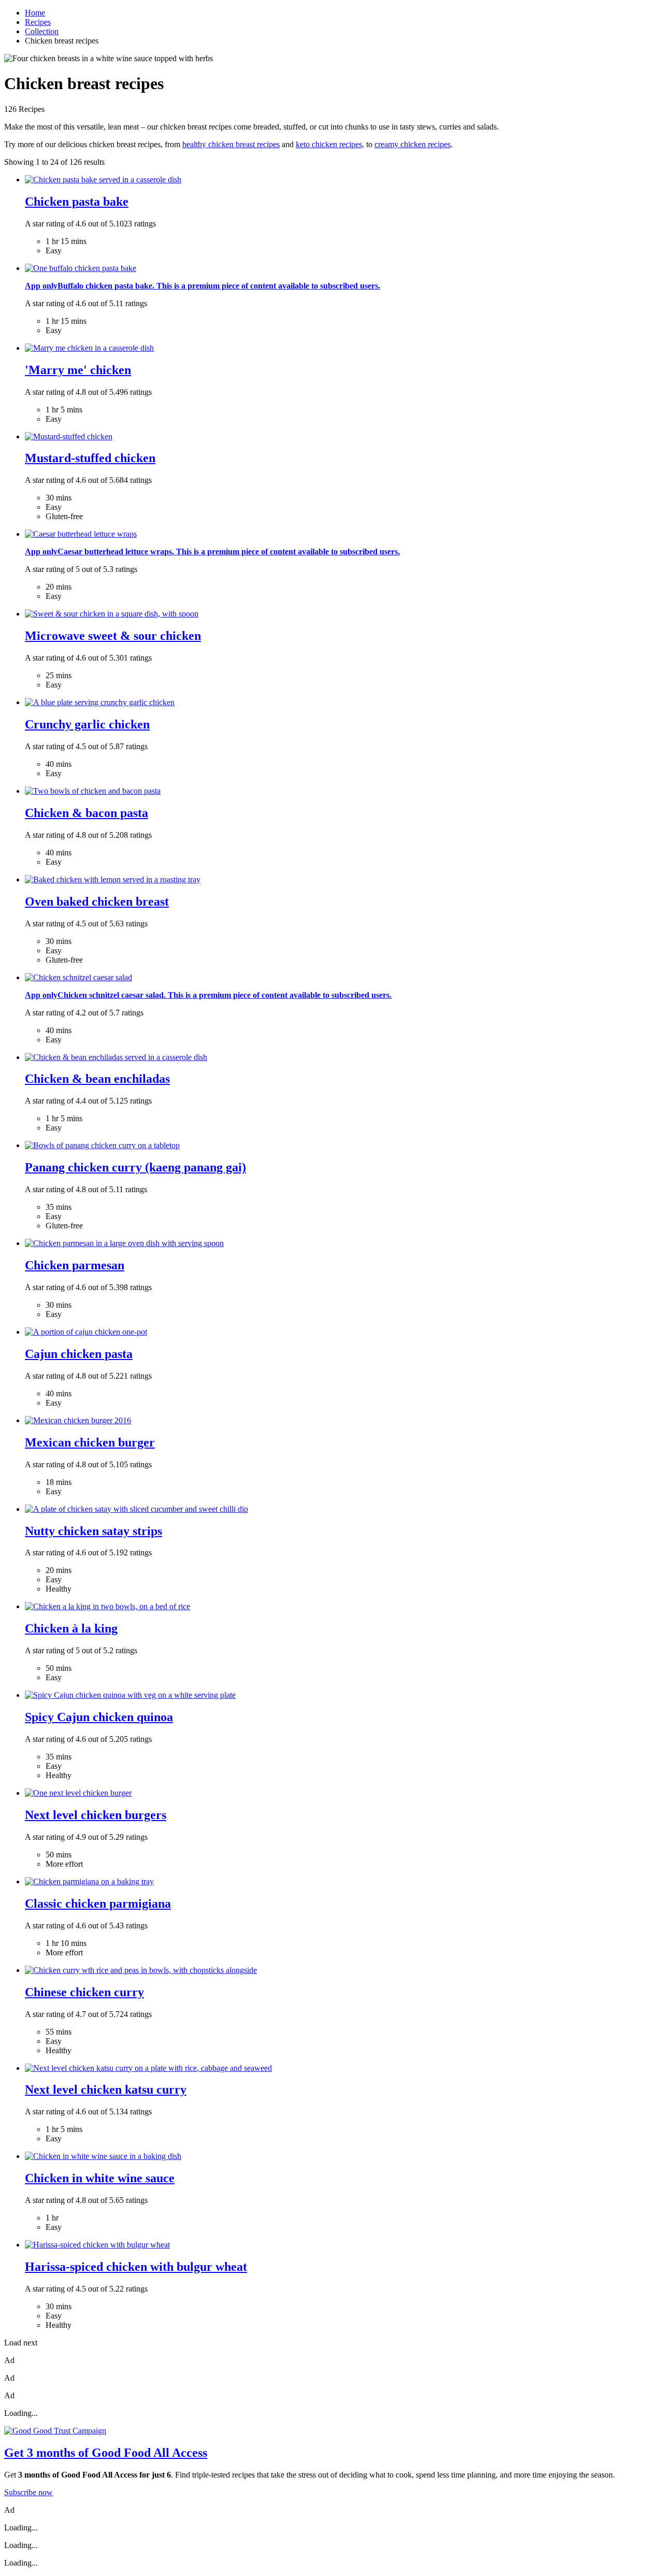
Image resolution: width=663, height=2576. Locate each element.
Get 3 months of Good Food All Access (106, 2453)
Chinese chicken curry (84, 1992)
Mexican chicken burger (90, 1442)
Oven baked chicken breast (97, 901)
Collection (42, 31)
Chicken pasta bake (77, 202)
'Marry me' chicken (78, 370)
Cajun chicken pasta (79, 1354)
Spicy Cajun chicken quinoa (99, 1717)
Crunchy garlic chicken (87, 724)
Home (35, 13)
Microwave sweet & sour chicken (113, 636)
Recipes (38, 22)
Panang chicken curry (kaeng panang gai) (135, 1167)
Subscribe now (28, 2492)
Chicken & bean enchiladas (97, 1079)
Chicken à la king (71, 1628)
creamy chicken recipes (413, 144)
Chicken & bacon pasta (87, 813)
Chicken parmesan (75, 1265)
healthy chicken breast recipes (231, 144)
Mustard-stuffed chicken (90, 458)
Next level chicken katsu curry (106, 2090)
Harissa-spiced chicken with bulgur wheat (136, 2267)
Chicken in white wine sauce (100, 2178)
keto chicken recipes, (330, 144)
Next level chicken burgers (96, 1815)
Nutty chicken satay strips (93, 1531)
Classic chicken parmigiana (98, 1904)
